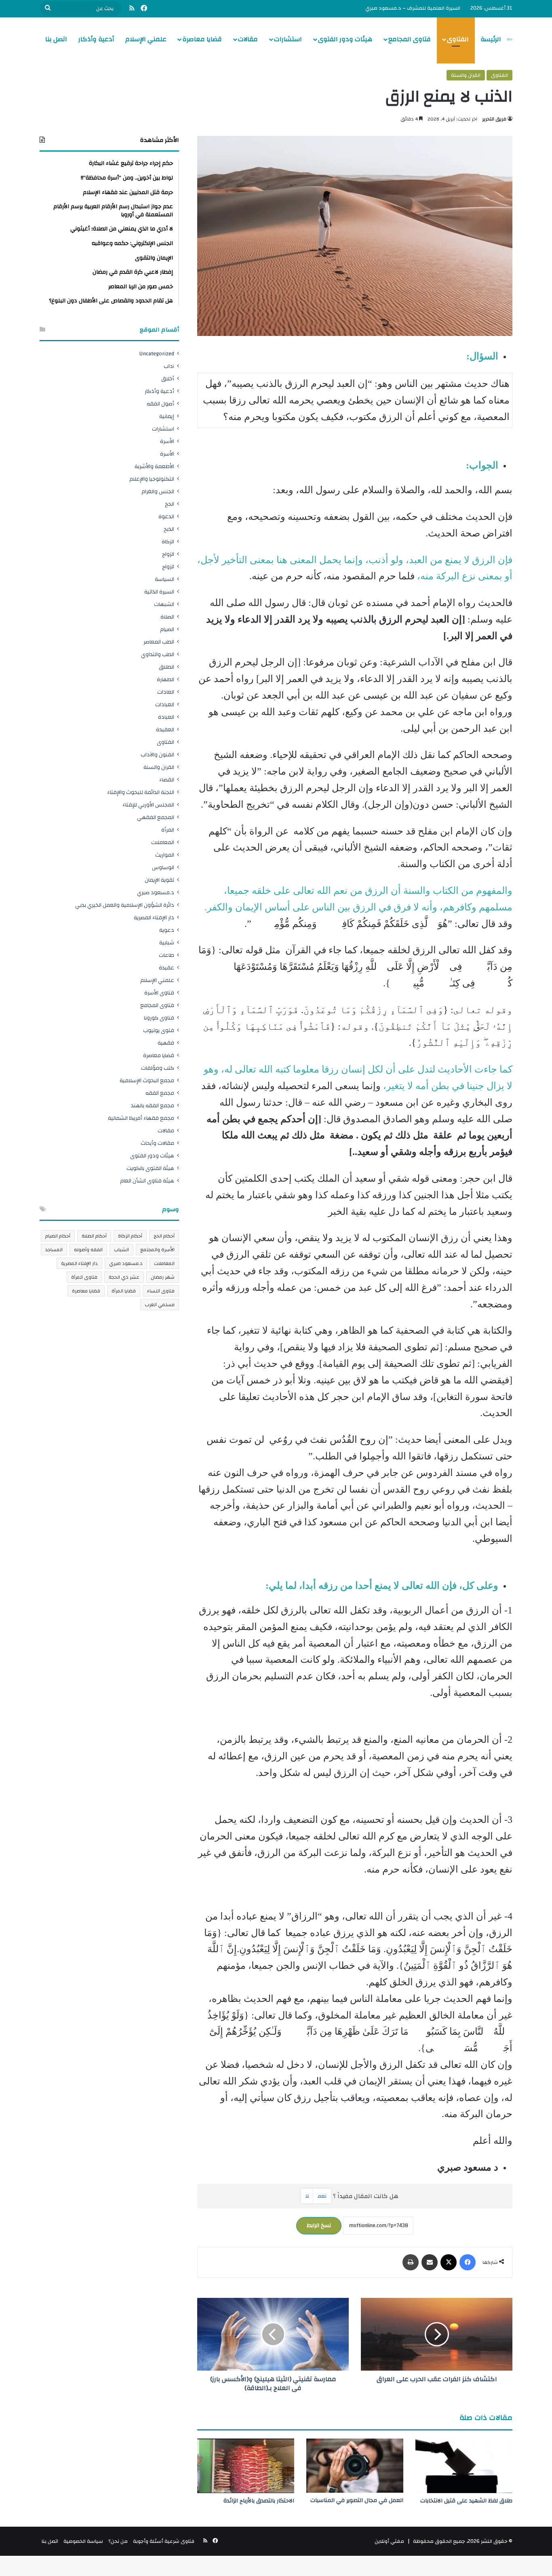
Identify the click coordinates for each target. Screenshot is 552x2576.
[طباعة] (411, 2262)
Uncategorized (157, 354)
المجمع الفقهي (156, 817)
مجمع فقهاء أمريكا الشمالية (141, 1118)
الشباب (121, 1250)
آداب (169, 366)
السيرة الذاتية (159, 592)
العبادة (166, 717)
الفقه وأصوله (88, 1250)
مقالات (248, 39)
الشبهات (164, 604)
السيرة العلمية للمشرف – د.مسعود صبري (413, 8)
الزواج (168, 554)
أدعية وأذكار (96, 39)
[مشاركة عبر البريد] (430, 2262)
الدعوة (166, 516)
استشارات (288, 39)
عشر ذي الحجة (124, 1277)
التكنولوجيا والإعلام (152, 479)
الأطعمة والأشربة (154, 466)
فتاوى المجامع (410, 39)
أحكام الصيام (58, 1236)
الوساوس (163, 867)
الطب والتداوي (158, 654)
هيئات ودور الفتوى (345, 39)
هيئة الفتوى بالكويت (150, 1168)
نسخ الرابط (319, 2225)
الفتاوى (458, 39)
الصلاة (167, 617)
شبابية (167, 943)
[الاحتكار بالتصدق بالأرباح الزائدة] (246, 2466)
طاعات (166, 955)
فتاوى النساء (161, 1291)
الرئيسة (491, 39)
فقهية (166, 1043)
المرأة (168, 830)
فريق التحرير (494, 119)
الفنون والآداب (157, 755)
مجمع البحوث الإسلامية (147, 1080)
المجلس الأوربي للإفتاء (148, 805)
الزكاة (168, 542)
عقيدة (166, 968)
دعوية (167, 930)
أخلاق (168, 379)
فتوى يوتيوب (159, 1030)
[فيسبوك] (468, 2262)
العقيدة (165, 730)
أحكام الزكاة (130, 1236)
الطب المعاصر (159, 642)
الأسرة (167, 441)
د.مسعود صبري (156, 892)
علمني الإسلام (146, 39)
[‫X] (449, 2262)
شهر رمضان (163, 1277)
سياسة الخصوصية (83, 2541)
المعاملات (163, 842)
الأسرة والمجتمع (157, 1250)
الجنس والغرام (158, 491)
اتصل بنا (56, 39)
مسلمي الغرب (160, 1305)
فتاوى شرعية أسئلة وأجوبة (164, 2541)
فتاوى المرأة (84, 1277)
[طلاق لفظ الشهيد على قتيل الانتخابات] (464, 2466)
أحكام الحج (164, 1236)
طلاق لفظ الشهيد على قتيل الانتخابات (466, 2501)
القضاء (167, 780)
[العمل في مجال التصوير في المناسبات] (355, 2466)
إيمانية (167, 416)
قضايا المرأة (124, 1291)
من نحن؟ (118, 2541)
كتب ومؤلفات (158, 1068)
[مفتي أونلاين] (510, 39)
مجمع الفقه (160, 1093)
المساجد (54, 1250)
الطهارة (165, 679)
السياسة (164, 579)
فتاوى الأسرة (159, 993)
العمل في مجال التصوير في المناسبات (357, 2500)
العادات (166, 692)
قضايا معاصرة (202, 39)
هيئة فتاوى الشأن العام (147, 1181)
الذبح (169, 529)
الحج (170, 504)
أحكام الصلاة (94, 1236)
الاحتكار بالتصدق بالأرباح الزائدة (259, 2501)
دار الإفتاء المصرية (154, 917)
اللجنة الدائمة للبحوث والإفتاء (141, 792)
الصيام (167, 629)
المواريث (165, 855)
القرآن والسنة (466, 75)
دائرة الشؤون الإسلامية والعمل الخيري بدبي (125, 905)
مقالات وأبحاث (157, 1143)
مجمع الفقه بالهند (153, 1105)
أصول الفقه (160, 404)
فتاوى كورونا (159, 1018)
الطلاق (166, 667)
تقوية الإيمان (159, 880)
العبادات (165, 704)
